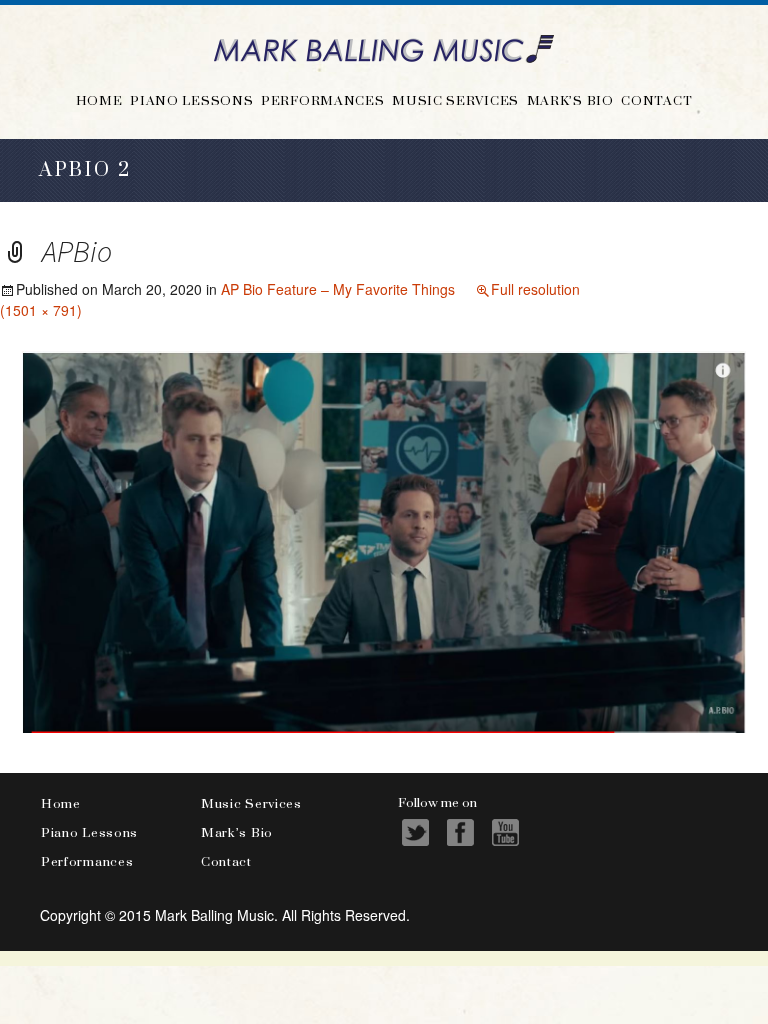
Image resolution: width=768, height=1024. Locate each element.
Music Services (455, 100)
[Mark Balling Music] (384, 48)
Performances (322, 100)
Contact (656, 100)
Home (99, 100)
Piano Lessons (191, 100)
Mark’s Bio (570, 100)
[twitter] (415, 832)
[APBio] (384, 539)
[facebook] (460, 832)
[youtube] (505, 832)
